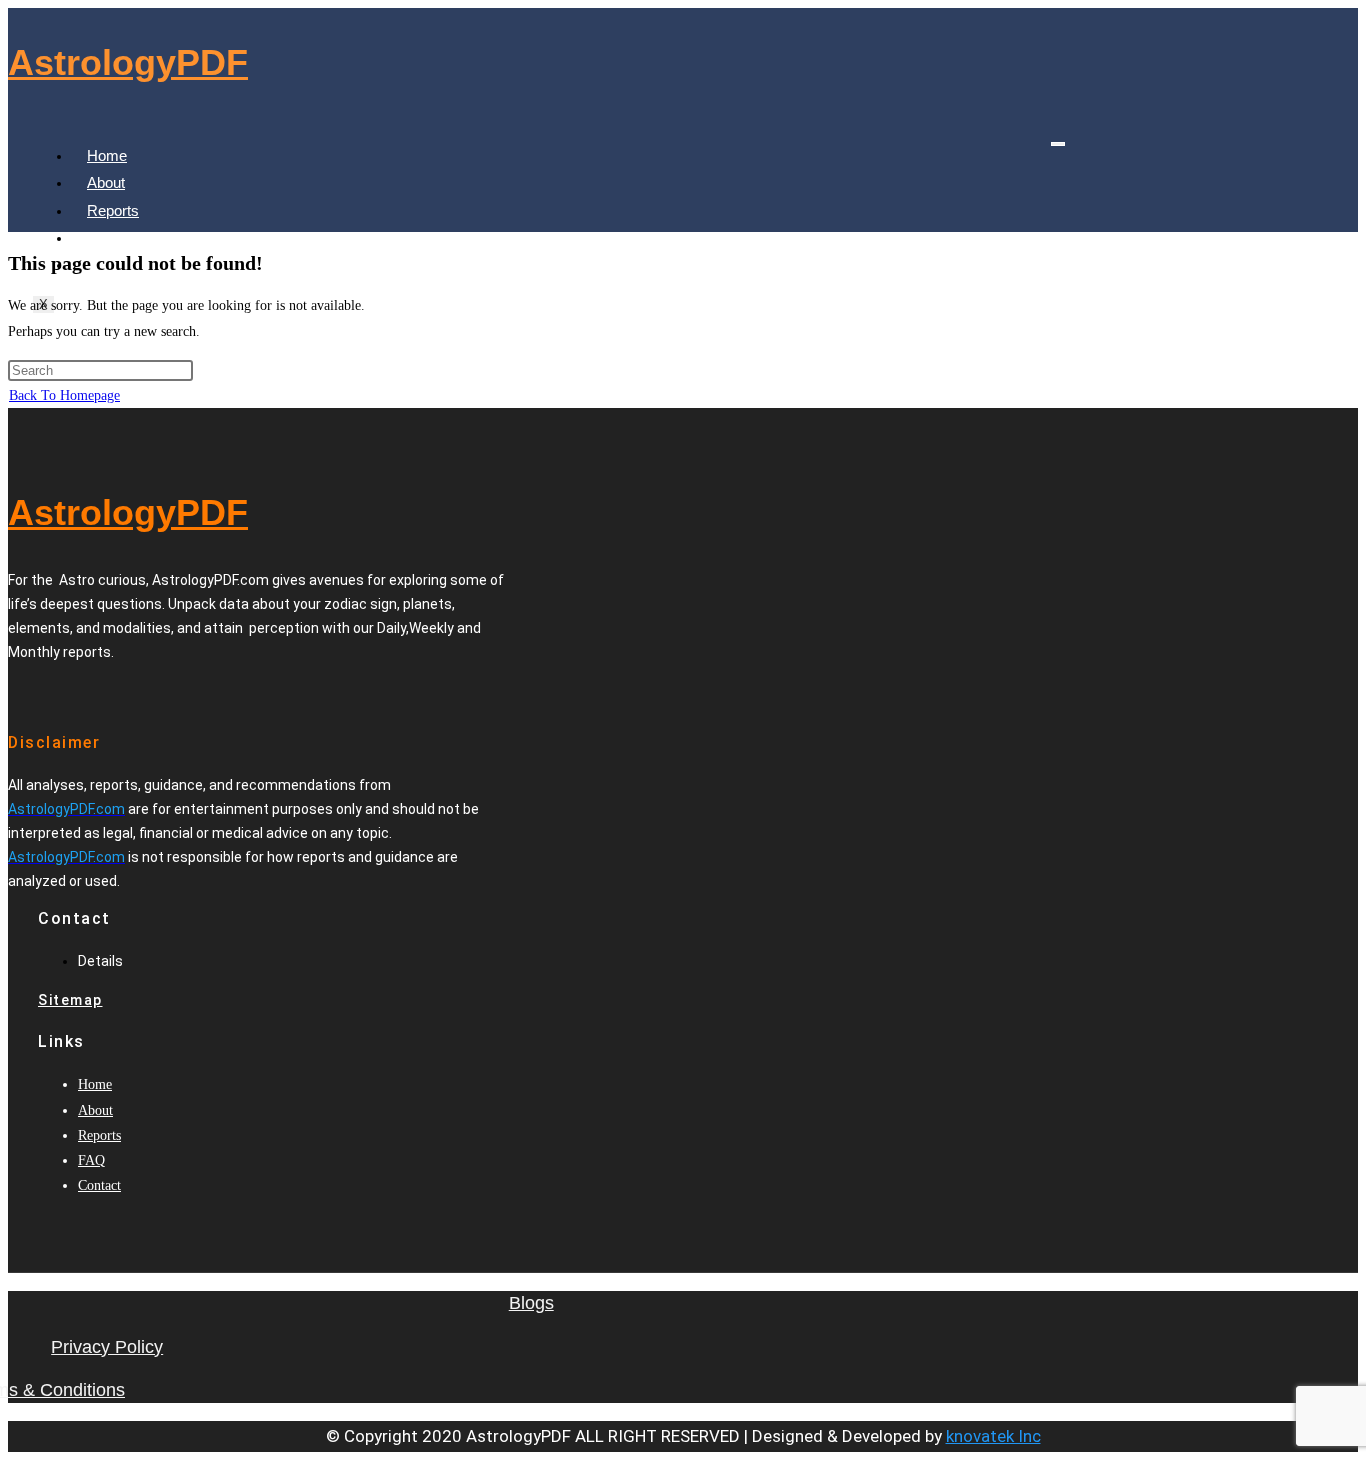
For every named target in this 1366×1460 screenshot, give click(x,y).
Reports (113, 210)
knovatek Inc (993, 1436)
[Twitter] (85, 691)
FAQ (102, 237)
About (106, 182)
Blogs (531, 1303)
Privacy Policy (107, 1347)
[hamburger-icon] (1058, 144)
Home (107, 155)
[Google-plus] (105, 691)
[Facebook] (65, 691)
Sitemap (70, 1000)
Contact (99, 1185)
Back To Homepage (64, 395)
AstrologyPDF (128, 62)
